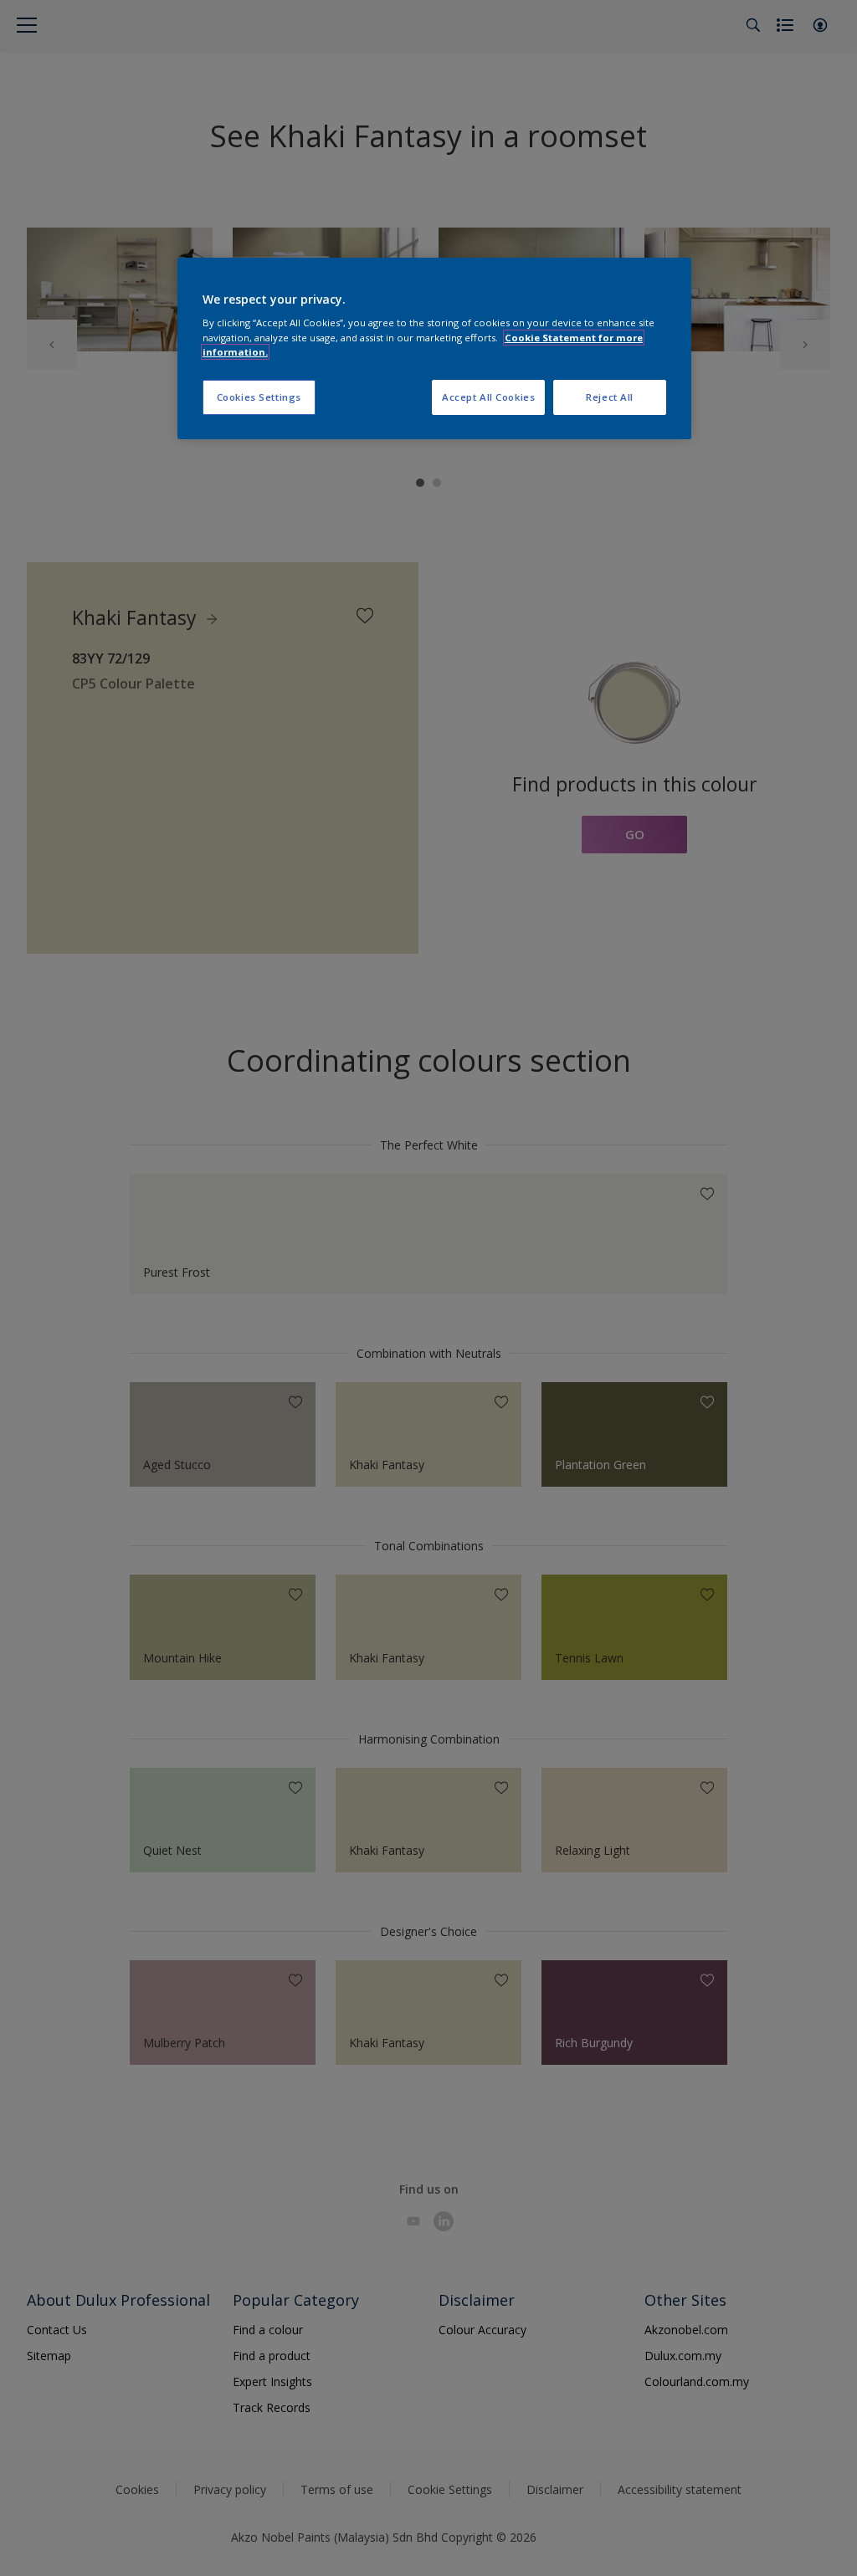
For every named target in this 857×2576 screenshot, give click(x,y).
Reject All (610, 397)
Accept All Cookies (488, 397)
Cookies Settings (259, 397)
